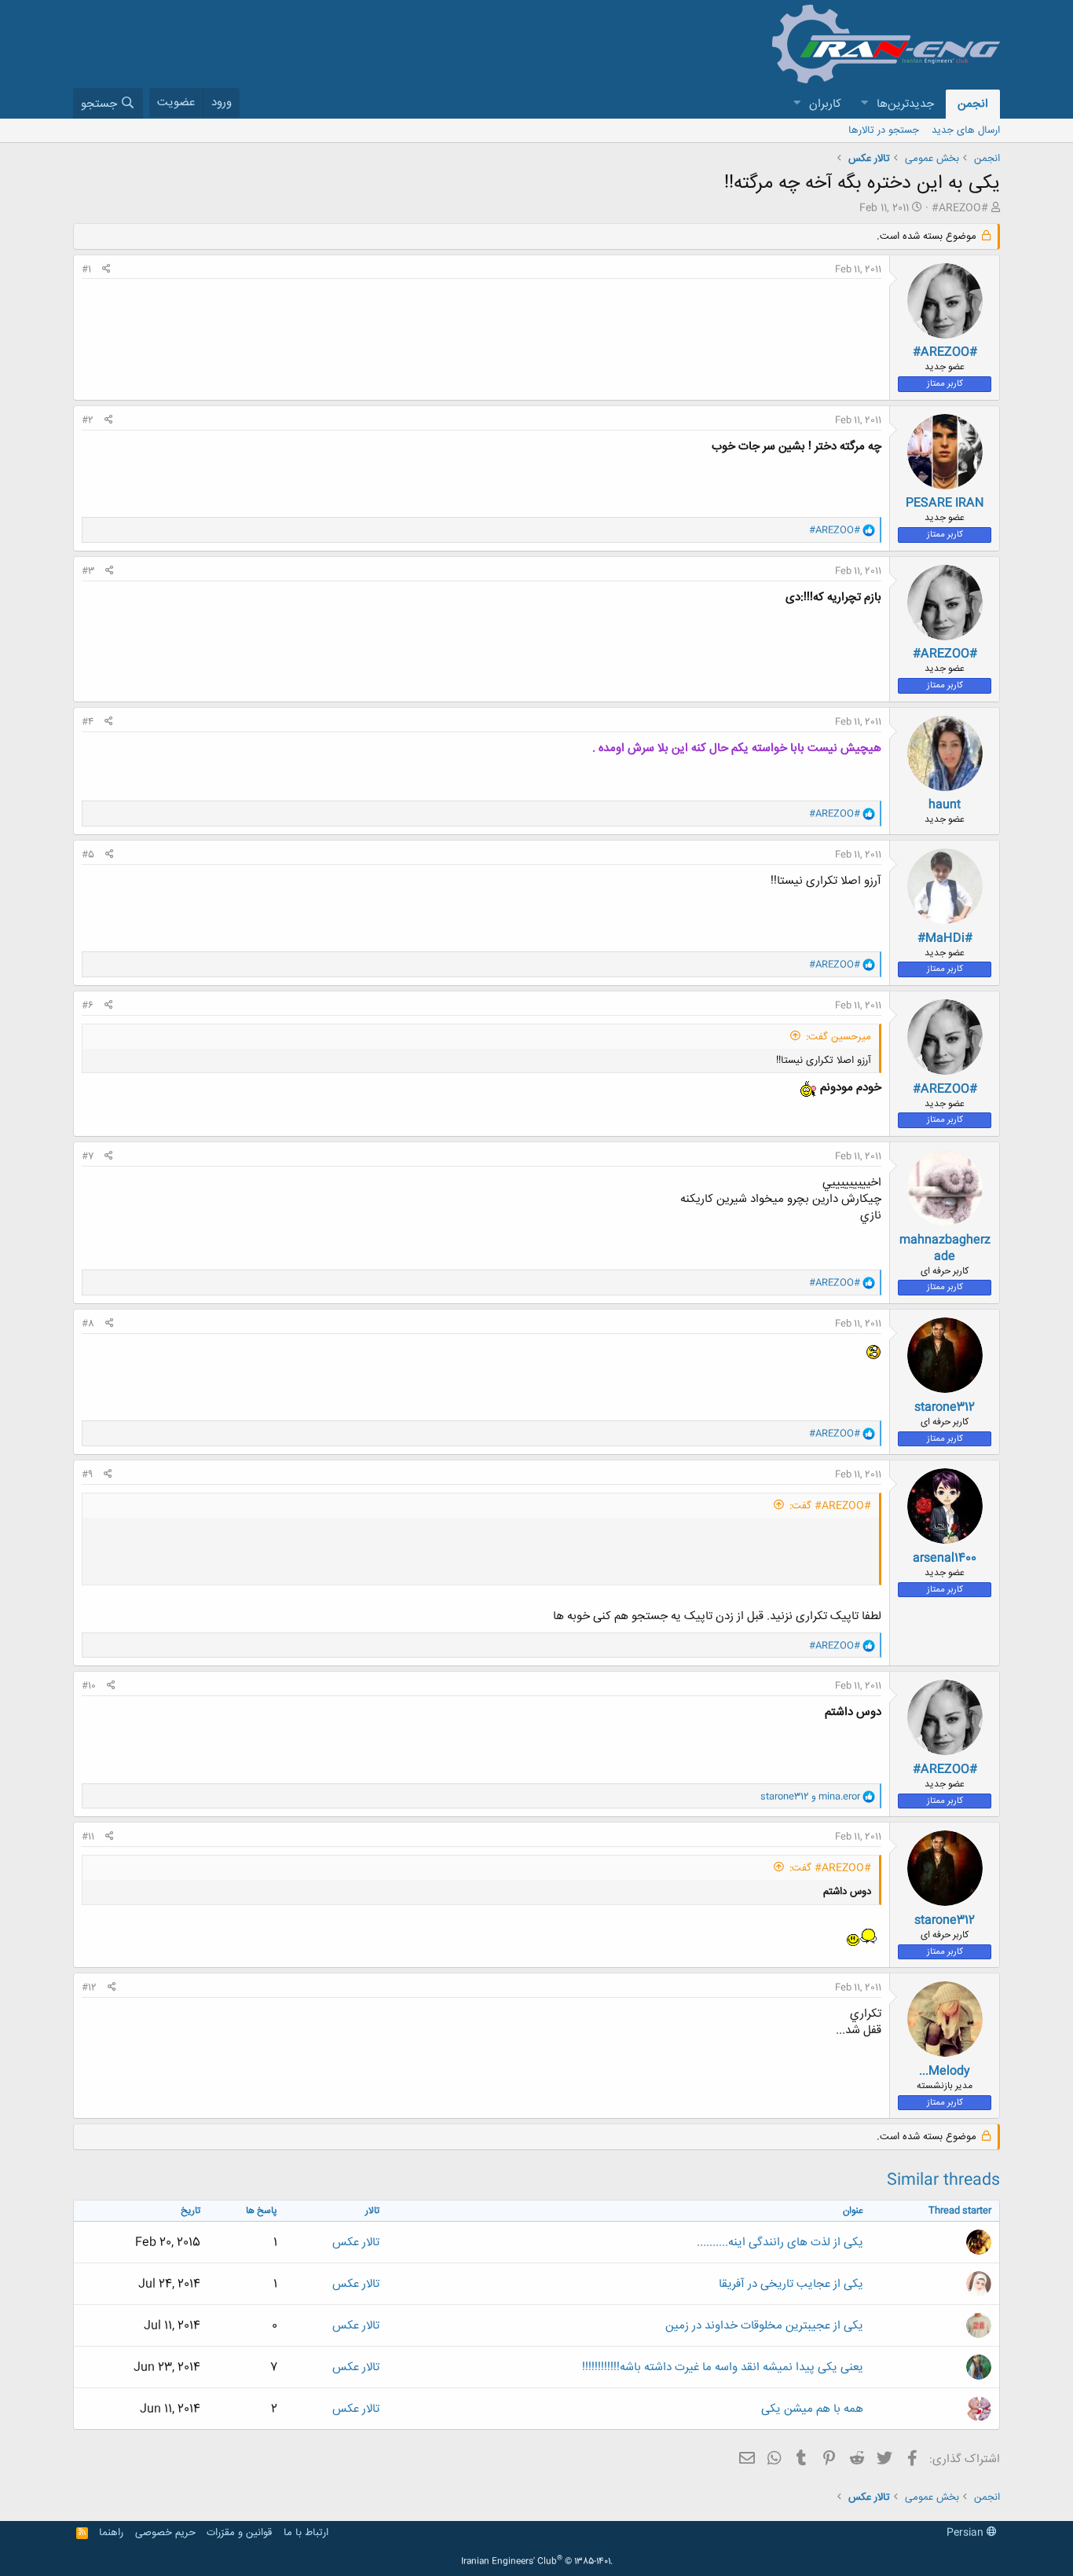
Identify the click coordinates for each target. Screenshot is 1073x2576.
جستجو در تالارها (884, 130)
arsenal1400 (945, 1558)
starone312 (945, 1407)
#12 (89, 1988)
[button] (864, 104)
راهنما (111, 2533)
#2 (88, 420)
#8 (88, 1324)
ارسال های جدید (966, 130)
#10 (89, 1686)
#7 (88, 1156)
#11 (88, 1837)
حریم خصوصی (165, 2533)
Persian (967, 2533)
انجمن (973, 104)
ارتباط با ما (306, 2533)
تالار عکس (356, 2243)
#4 (88, 722)
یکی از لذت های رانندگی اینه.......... (780, 2243)
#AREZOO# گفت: (830, 1506)
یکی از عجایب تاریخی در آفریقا (791, 2284)
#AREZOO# (960, 208)
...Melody (945, 2071)
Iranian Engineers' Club (537, 2562)
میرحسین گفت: (839, 1037)
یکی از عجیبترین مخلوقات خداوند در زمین (764, 2326)
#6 (88, 1006)
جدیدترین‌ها (905, 104)
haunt (945, 805)
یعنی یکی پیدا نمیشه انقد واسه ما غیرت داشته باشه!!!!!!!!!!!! (723, 2367)
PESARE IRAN (945, 503)
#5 (88, 855)
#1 (86, 269)
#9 (87, 1475)
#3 (88, 571)
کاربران (825, 104)
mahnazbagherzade (945, 1248)
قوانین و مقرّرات (239, 2533)
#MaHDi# (945, 938)
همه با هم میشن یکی (812, 2409)
